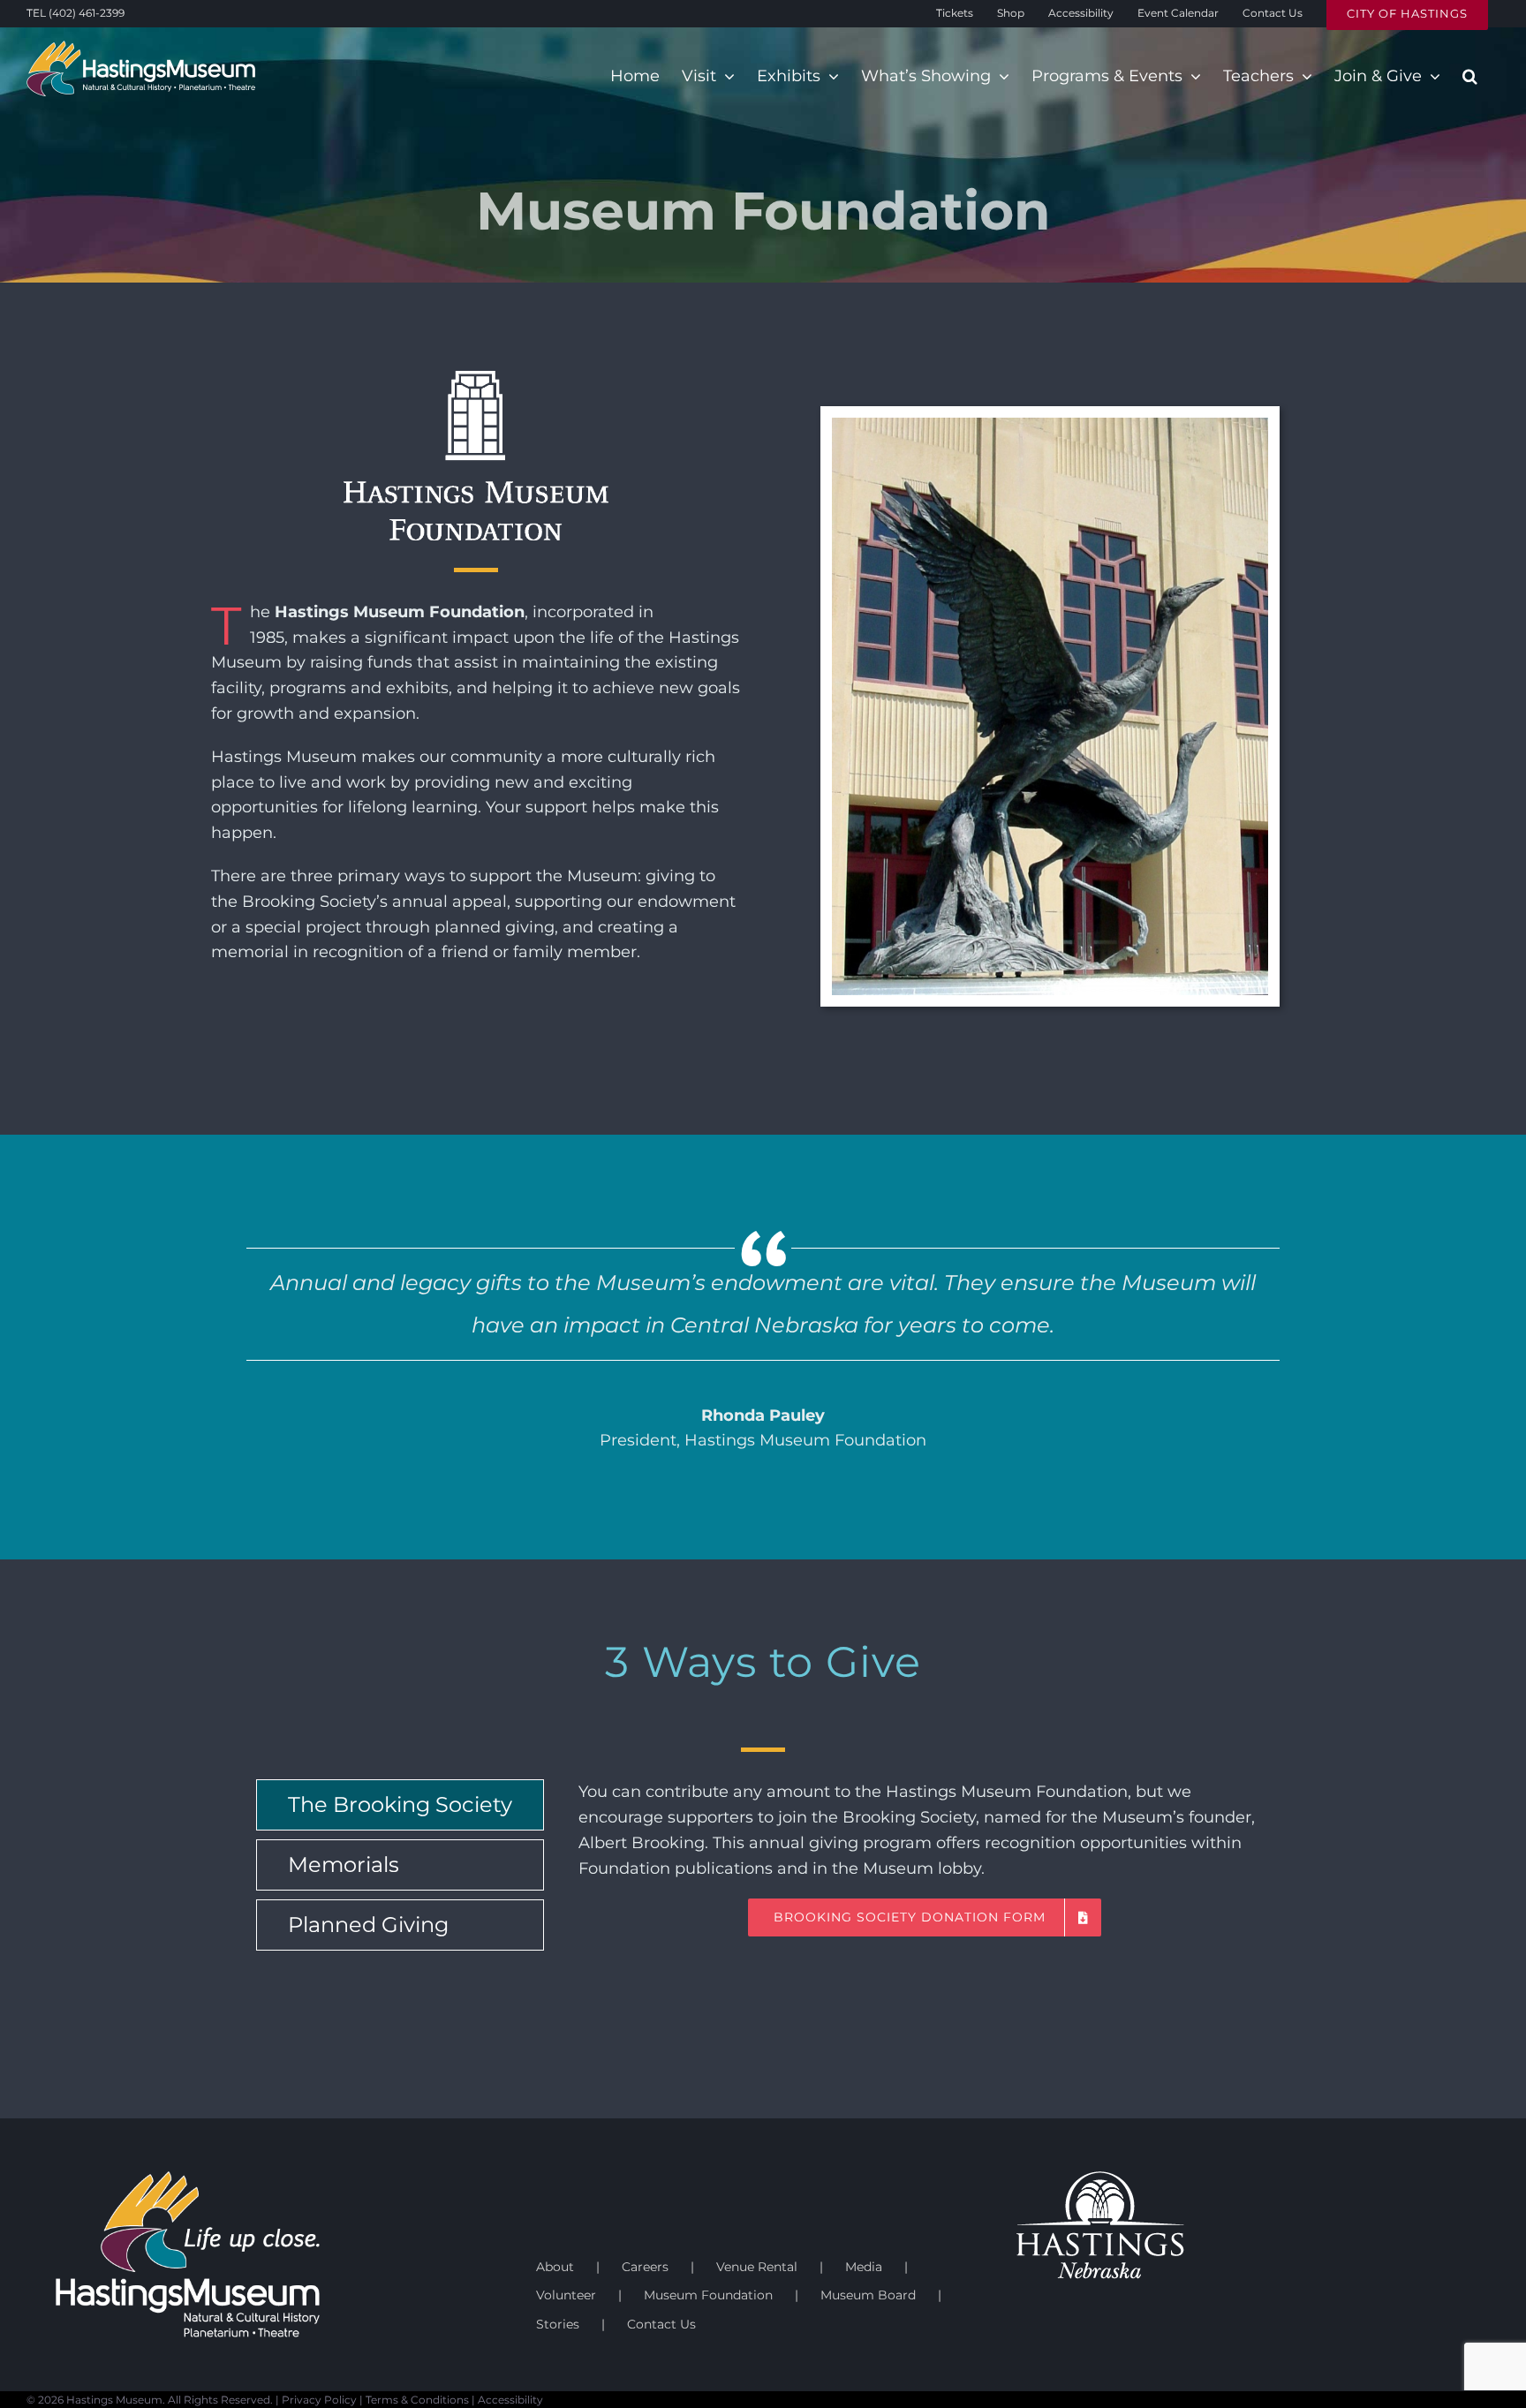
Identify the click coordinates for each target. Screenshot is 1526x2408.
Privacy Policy (319, 2400)
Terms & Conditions (417, 2400)
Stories (558, 2324)
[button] (1470, 76)
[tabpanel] (925, 1869)
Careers (645, 2267)
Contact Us (661, 2324)
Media (864, 2267)
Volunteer (566, 2295)
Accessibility (510, 2400)
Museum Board (868, 2295)
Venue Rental (757, 2267)
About (555, 2267)
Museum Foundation (708, 2295)
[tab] (400, 1805)
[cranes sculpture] (1050, 426)
